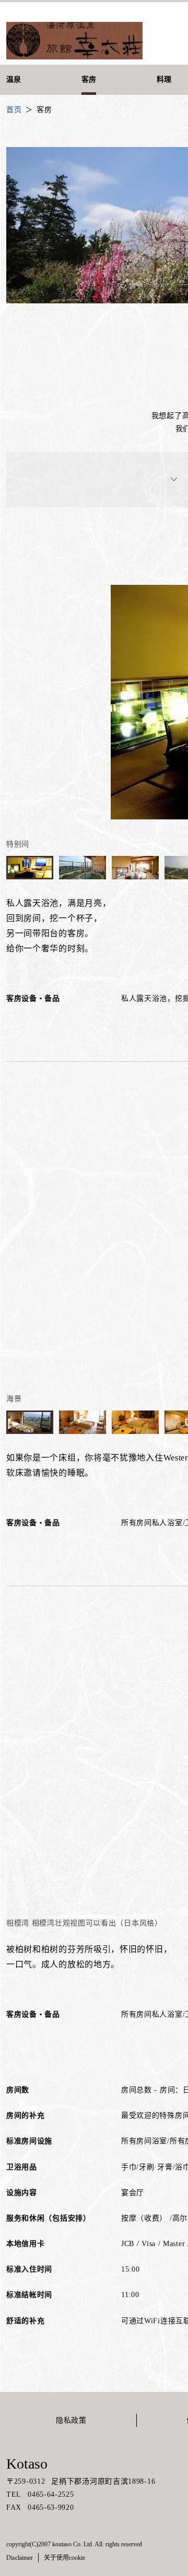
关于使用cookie (64, 2558)
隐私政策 (71, 2420)
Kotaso (27, 2464)
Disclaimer (20, 2558)
